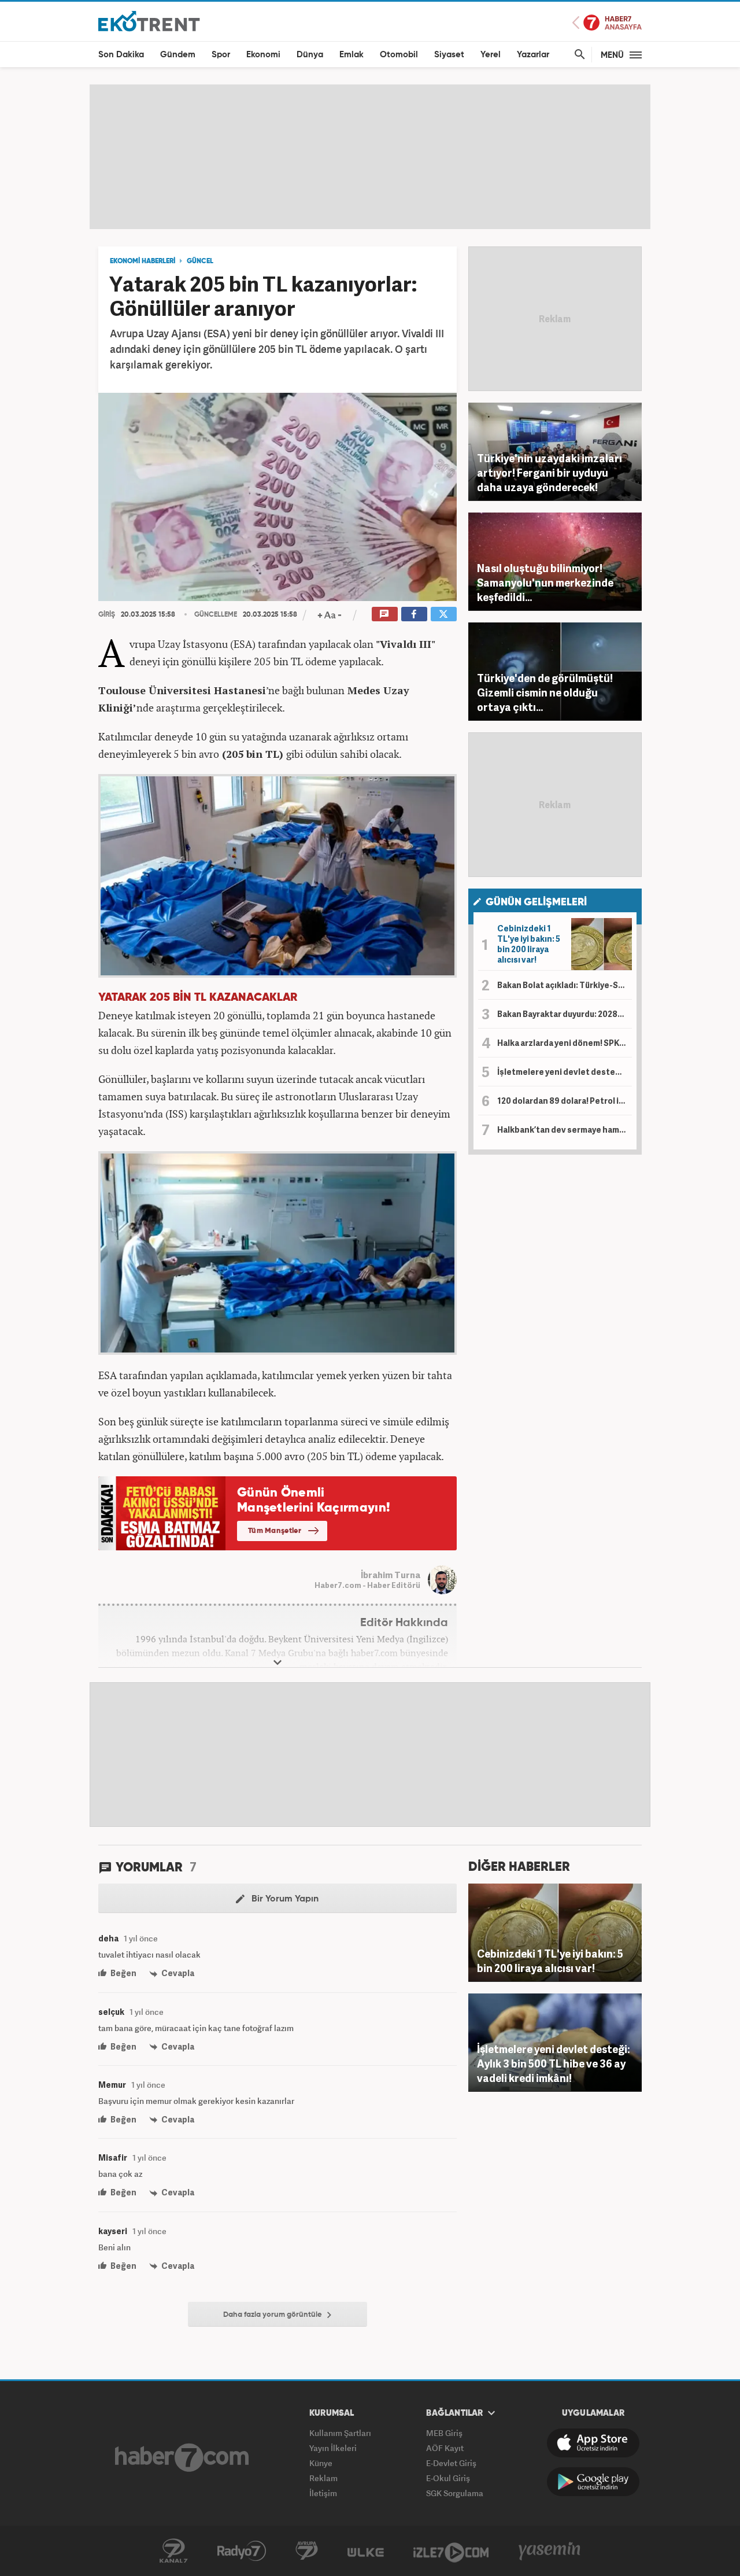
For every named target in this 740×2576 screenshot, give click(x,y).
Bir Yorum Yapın (284, 1899)
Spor (221, 55)
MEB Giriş (444, 2433)
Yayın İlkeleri (333, 2448)
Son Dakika (121, 55)
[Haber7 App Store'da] (593, 2443)
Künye (321, 2463)
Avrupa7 (307, 2551)
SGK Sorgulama (455, 2493)
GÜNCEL (200, 261)
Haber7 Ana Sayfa (607, 23)
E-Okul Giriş (448, 2478)
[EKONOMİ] (149, 21)
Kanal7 (173, 2551)
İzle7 (451, 2551)
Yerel (491, 55)
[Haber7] (182, 2457)
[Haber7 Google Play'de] (593, 2482)
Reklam (323, 2478)
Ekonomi (263, 55)
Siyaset (449, 55)
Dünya (310, 55)
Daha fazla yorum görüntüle (273, 2315)
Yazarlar (533, 55)
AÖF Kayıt (445, 2448)
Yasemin (550, 2551)
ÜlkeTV (366, 2551)
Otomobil (399, 55)
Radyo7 (242, 2551)
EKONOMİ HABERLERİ (143, 261)
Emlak (351, 55)
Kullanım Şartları (340, 2433)
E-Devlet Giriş (451, 2463)
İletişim (323, 2493)
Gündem (178, 55)
